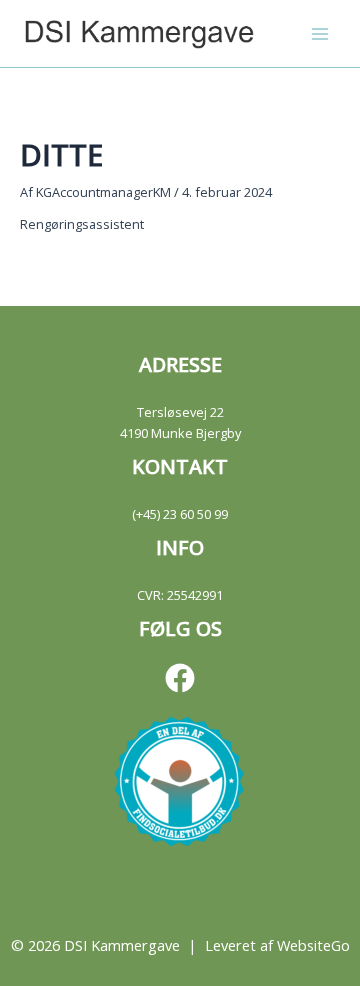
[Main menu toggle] (320, 33)
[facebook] (180, 678)
